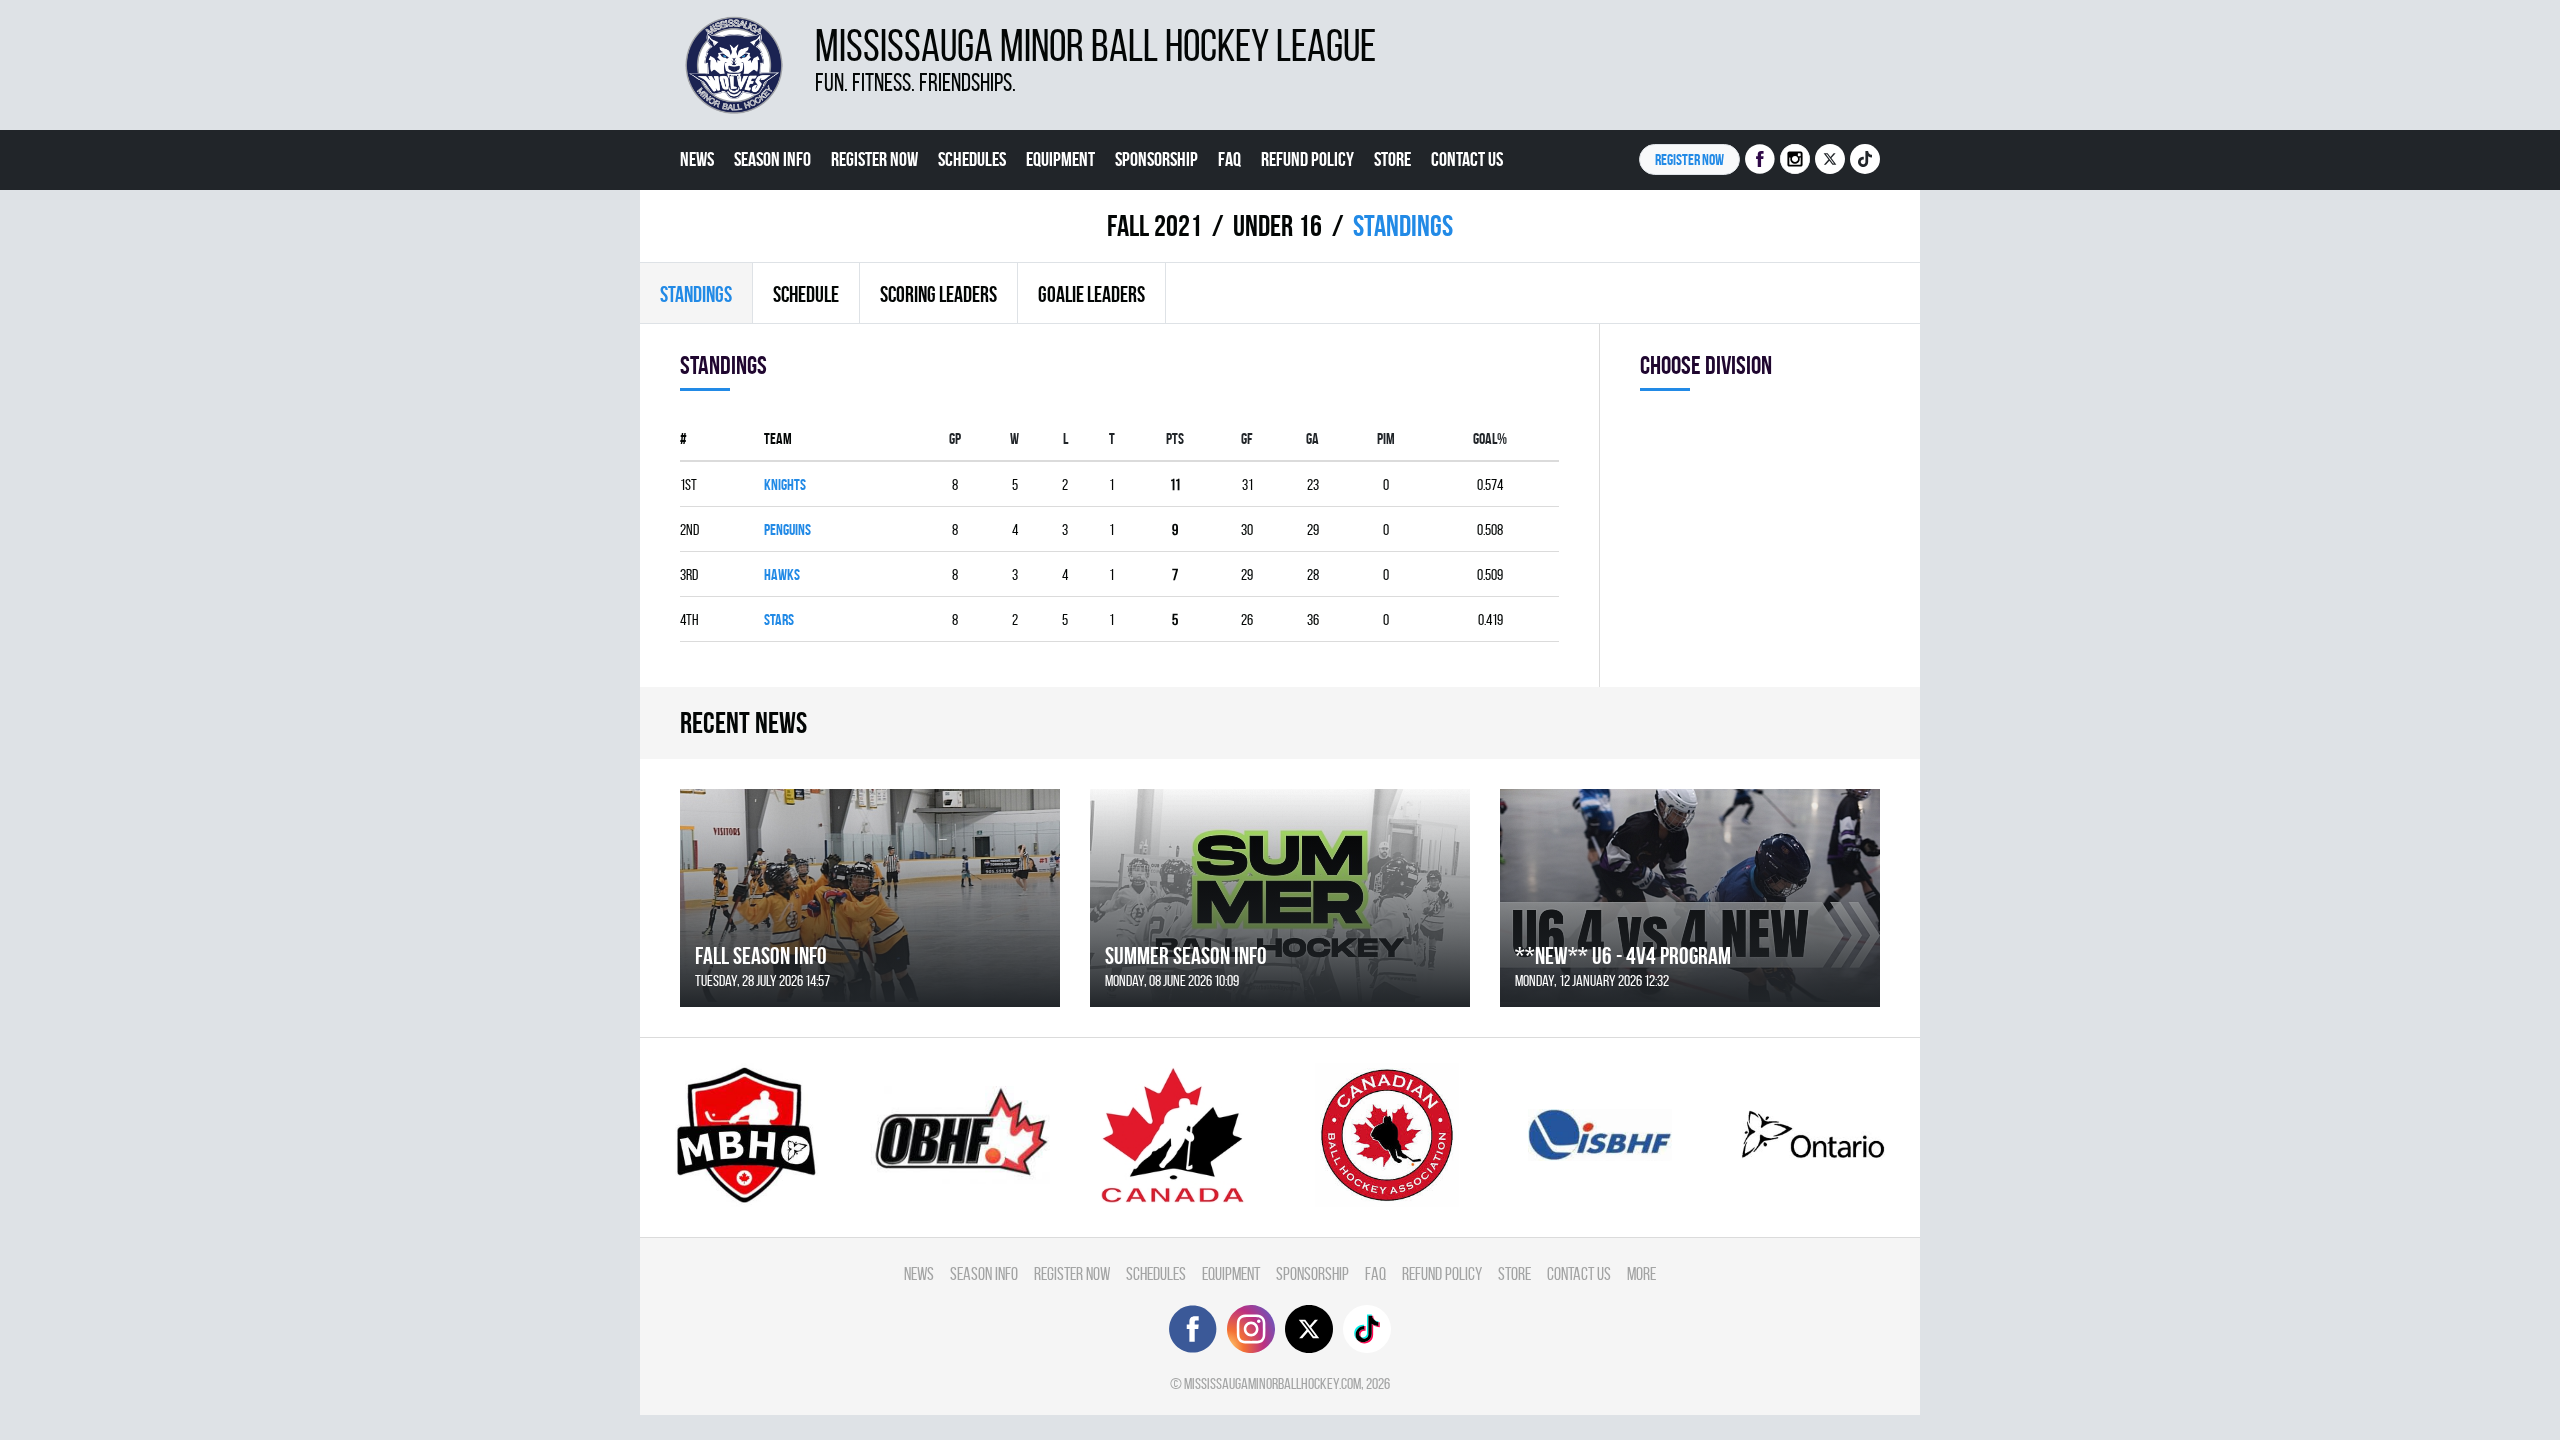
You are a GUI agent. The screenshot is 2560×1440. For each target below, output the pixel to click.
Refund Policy (1307, 159)
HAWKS (782, 574)
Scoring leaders (938, 294)
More (697, 219)
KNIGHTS (785, 484)
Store (1392, 159)
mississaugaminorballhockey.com (1272, 1383)
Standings (696, 294)
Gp (955, 438)
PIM (1386, 438)
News (697, 159)
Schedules (972, 159)
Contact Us (1467, 159)
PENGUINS (787, 529)
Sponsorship (1156, 159)
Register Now (874, 159)
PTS (1175, 438)
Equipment (1060, 159)
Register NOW (1689, 159)
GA (1312, 438)
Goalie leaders (1091, 294)
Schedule (806, 294)
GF (1247, 438)
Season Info (772, 159)
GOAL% (1490, 438)
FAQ (1229, 159)
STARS (779, 619)
